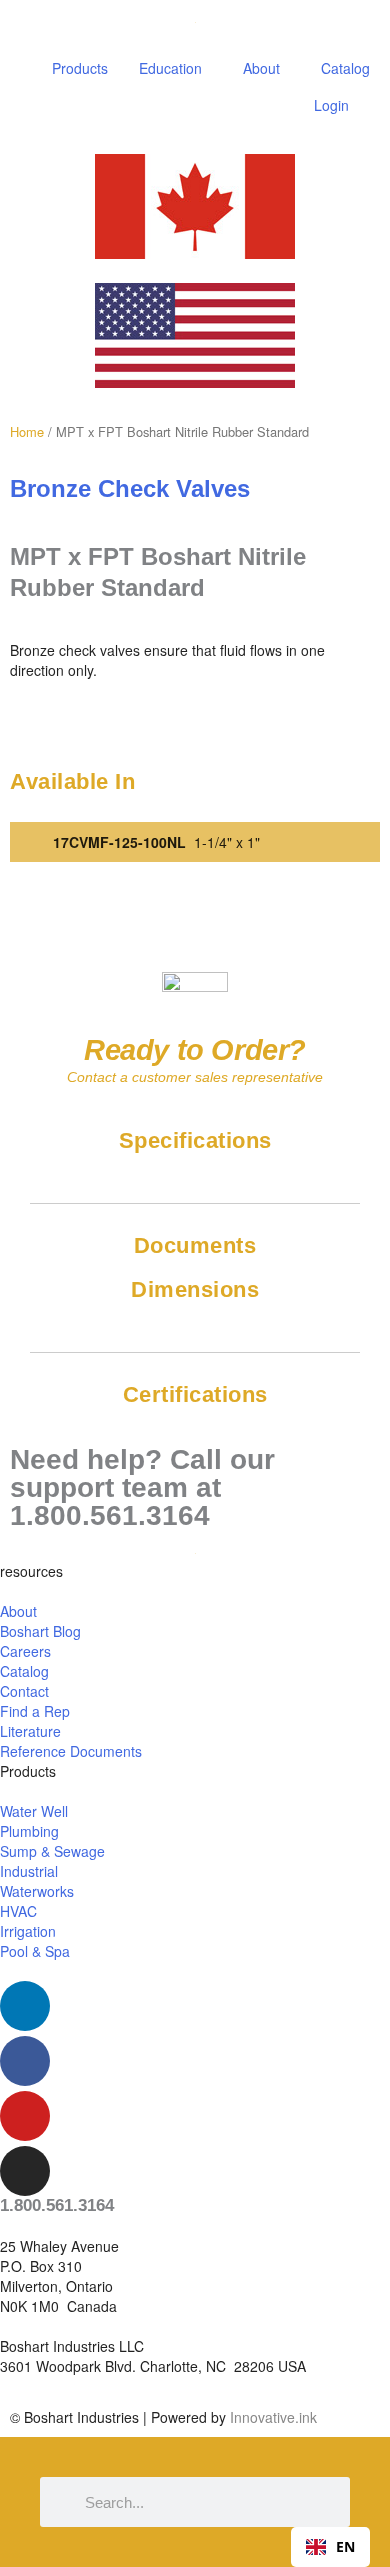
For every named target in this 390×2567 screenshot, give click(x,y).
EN (345, 2546)
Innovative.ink (273, 2417)
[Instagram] (25, 2171)
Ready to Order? (195, 1050)
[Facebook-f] (25, 2061)
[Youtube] (25, 2116)
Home (27, 431)
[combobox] (330, 2547)
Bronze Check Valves (130, 489)
